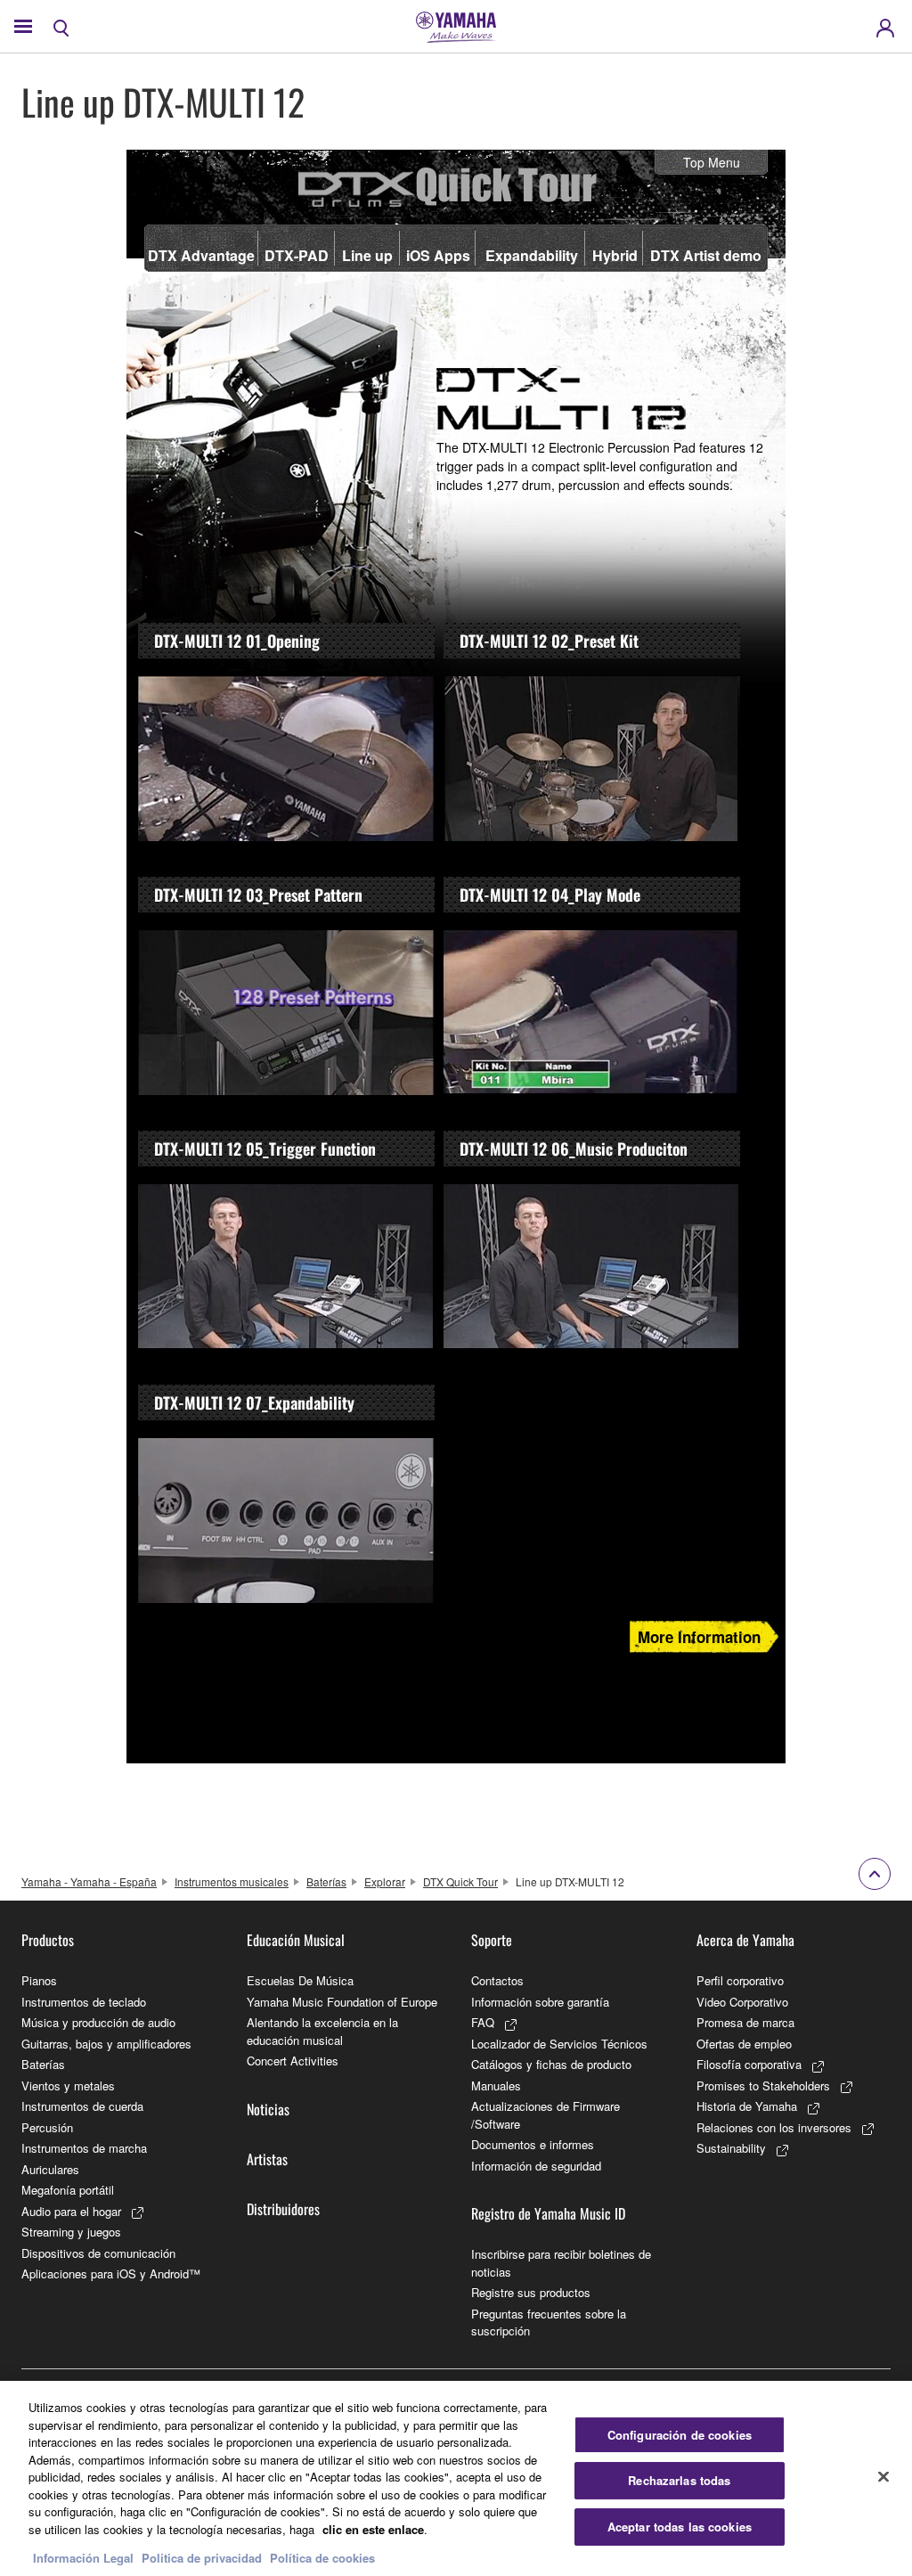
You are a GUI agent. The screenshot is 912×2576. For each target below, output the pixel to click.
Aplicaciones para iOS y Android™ (111, 2273)
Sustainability (731, 2148)
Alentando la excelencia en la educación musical (322, 2031)
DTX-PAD (297, 255)
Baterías (326, 1881)
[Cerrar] (883, 2476)
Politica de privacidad (202, 2558)
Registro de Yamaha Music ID (548, 2213)
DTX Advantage (201, 255)
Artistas (267, 2159)
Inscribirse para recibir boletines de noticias (561, 2263)
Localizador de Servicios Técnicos (559, 2044)
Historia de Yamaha (747, 2106)
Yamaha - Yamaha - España (89, 1881)
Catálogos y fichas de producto (551, 2064)
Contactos (497, 1980)
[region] (456, 2478)
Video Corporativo (742, 2002)
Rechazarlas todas (679, 2480)
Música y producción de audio (98, 2022)
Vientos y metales (68, 2085)
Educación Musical (296, 1940)
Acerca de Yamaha (745, 1940)
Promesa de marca (745, 2022)
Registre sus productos (531, 2292)
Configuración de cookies (680, 2435)
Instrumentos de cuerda (82, 2106)
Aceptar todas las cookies (680, 2527)
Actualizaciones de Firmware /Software (546, 2115)
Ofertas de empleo (744, 2044)
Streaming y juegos (71, 2232)
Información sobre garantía (540, 2002)
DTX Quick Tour (460, 1881)
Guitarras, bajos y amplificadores (106, 2044)
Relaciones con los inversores (774, 2127)
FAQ (483, 2022)
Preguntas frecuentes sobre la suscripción (549, 2322)
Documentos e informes (533, 2144)
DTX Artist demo (706, 255)
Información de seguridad (536, 2166)
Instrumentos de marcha (84, 2148)
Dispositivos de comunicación (98, 2253)
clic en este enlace (373, 2529)
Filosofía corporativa (749, 2064)
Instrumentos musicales (232, 1881)
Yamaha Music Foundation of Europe (342, 2002)
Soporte (492, 1940)
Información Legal (83, 2558)
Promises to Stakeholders (763, 2085)
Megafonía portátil (68, 2190)
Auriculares (50, 2169)
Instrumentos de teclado (84, 2002)
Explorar (385, 1881)
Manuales (496, 2085)
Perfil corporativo (740, 1980)
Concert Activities (293, 2061)
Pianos (39, 1980)
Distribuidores (283, 2209)
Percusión (47, 2127)
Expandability (532, 255)
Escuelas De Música (300, 1980)
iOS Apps (438, 255)
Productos (48, 1940)
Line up (367, 255)
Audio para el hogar (71, 2211)
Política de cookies (322, 2558)
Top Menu (712, 162)
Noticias (268, 2109)
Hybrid (615, 255)
